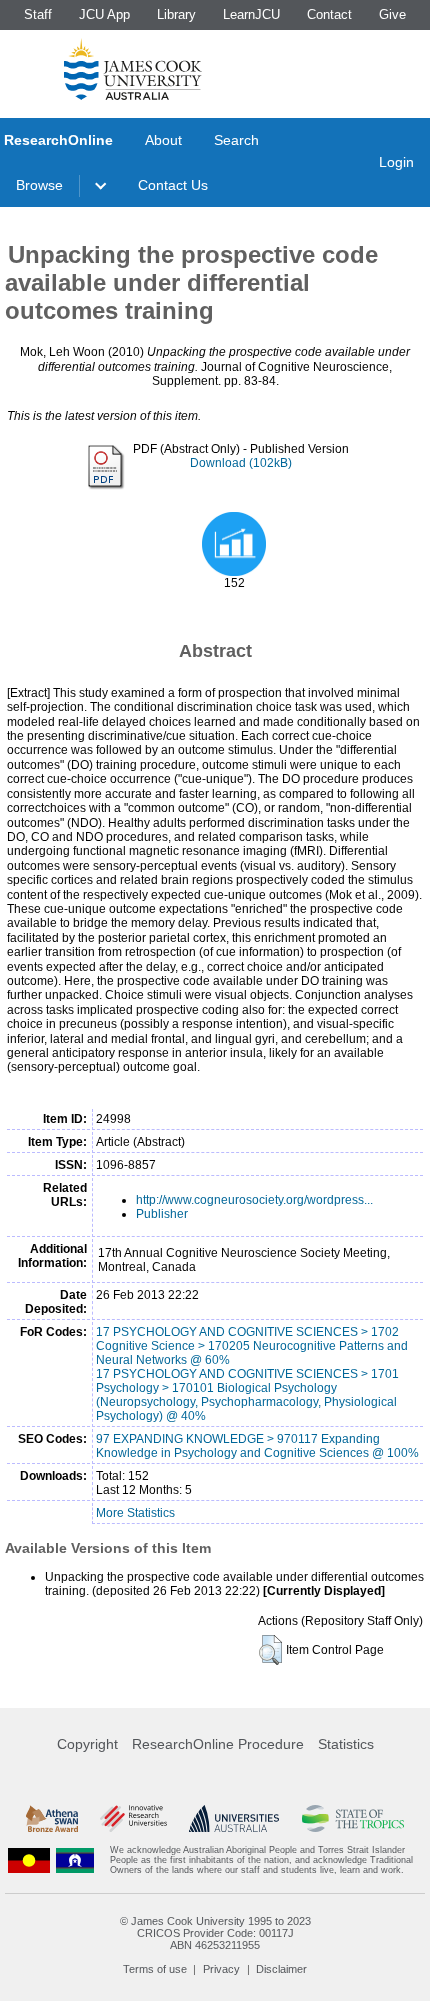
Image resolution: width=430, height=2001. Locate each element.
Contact (329, 14)
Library (176, 14)
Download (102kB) (241, 463)
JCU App (104, 14)
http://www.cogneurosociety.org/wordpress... (254, 1200)
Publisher (162, 1214)
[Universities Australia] (234, 1818)
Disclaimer (281, 1969)
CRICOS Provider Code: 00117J (215, 1933)
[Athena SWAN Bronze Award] (52, 1818)
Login (396, 162)
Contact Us (173, 185)
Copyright (87, 1744)
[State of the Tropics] (353, 1818)
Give (392, 14)
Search (236, 140)
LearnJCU (251, 14)
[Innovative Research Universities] (133, 1818)
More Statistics (135, 1513)
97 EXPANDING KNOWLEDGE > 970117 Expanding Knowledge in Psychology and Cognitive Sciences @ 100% (257, 1446)
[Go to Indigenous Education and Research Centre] (29, 1860)
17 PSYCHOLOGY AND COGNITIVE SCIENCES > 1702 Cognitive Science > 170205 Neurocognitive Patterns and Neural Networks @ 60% (252, 1346)
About (163, 140)
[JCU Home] (133, 69)
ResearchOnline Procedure (218, 1744)
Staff (38, 14)
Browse (39, 185)
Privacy (221, 1969)
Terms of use (155, 1969)
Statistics (346, 1744)
